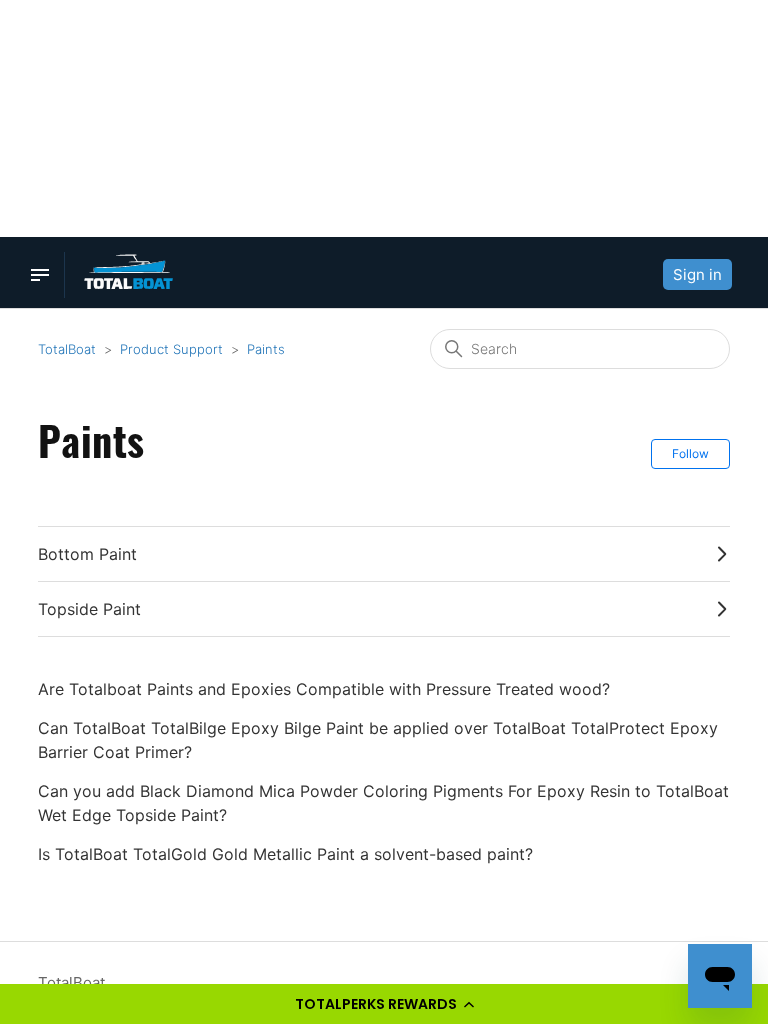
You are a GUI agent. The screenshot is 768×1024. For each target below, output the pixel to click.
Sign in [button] (697, 274)
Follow (690, 453)
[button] (384, 1004)
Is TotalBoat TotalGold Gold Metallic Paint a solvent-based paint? (285, 854)
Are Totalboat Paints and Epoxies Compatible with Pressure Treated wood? (324, 689)
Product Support (171, 349)
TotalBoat (67, 349)
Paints (266, 349)
